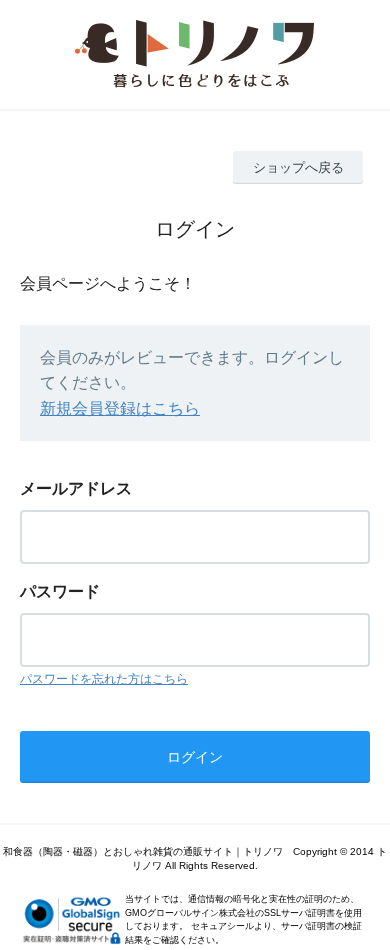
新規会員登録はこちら (120, 408)
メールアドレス (76, 488)
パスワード (60, 591)
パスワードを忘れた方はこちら (104, 679)
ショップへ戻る (298, 167)
